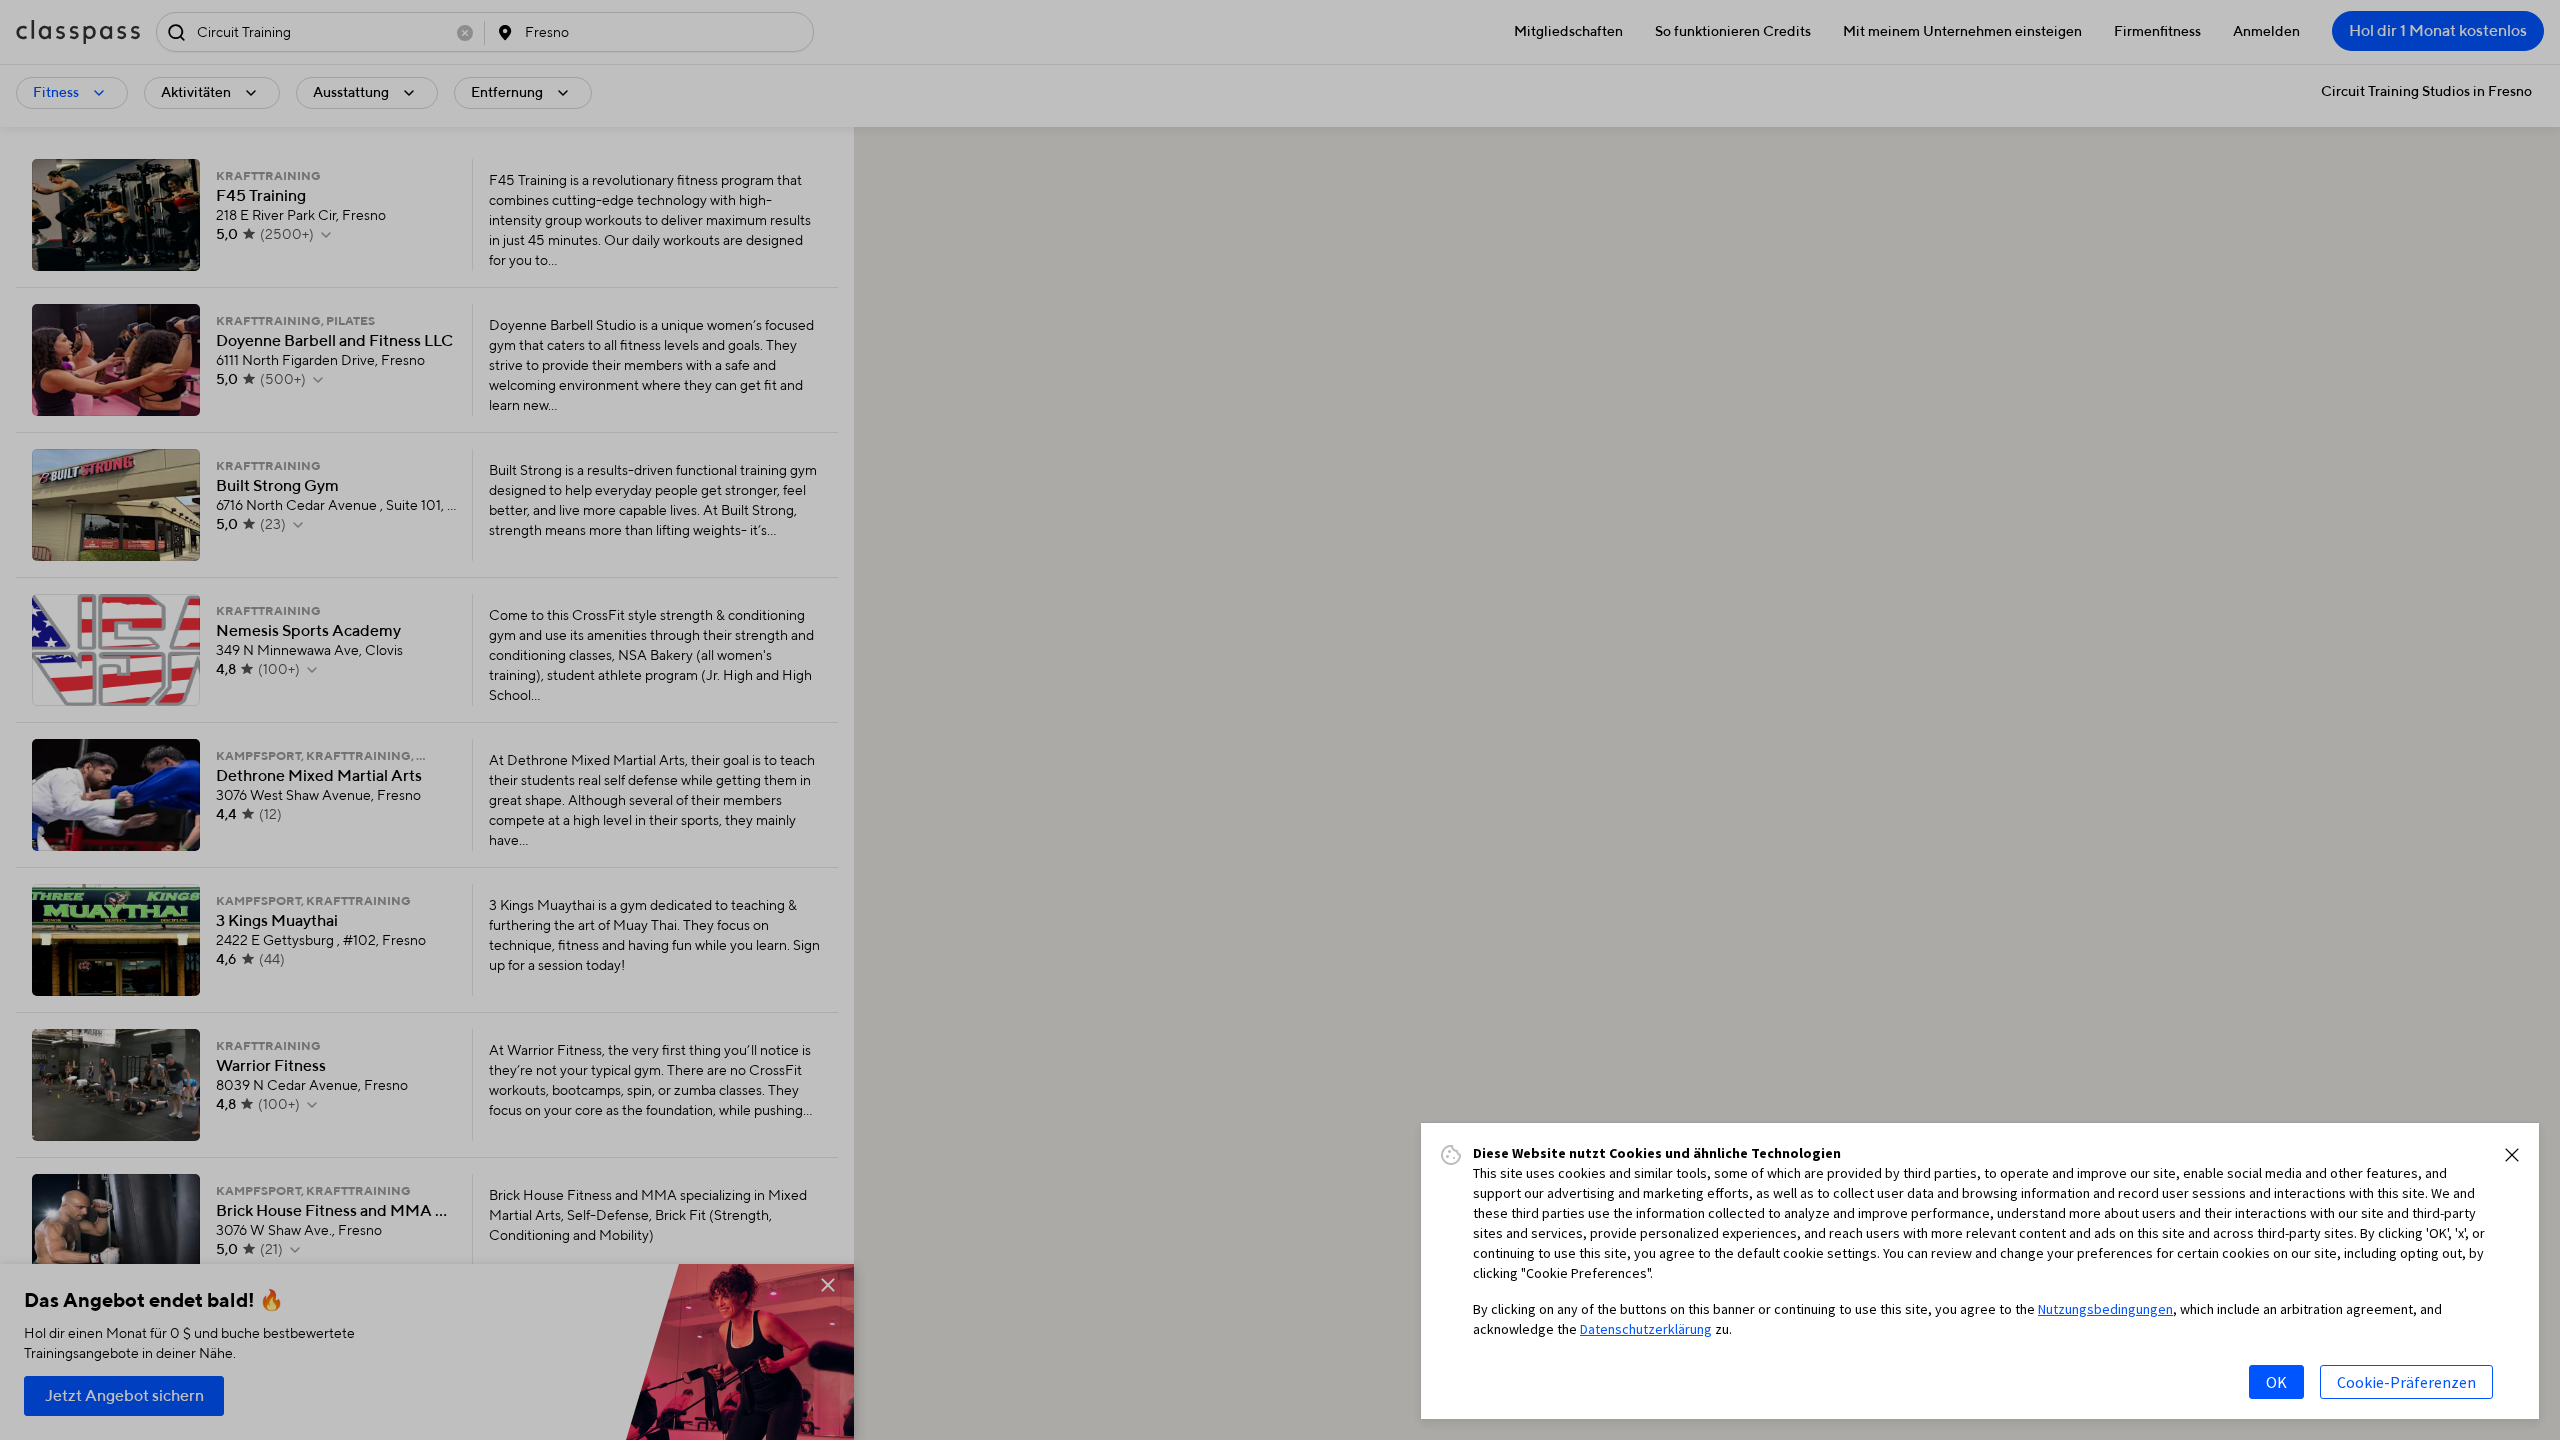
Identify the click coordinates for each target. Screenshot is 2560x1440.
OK (2276, 1382)
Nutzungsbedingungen (2105, 1309)
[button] (2512, 1155)
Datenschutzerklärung (1646, 1329)
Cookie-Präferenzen (2406, 1382)
